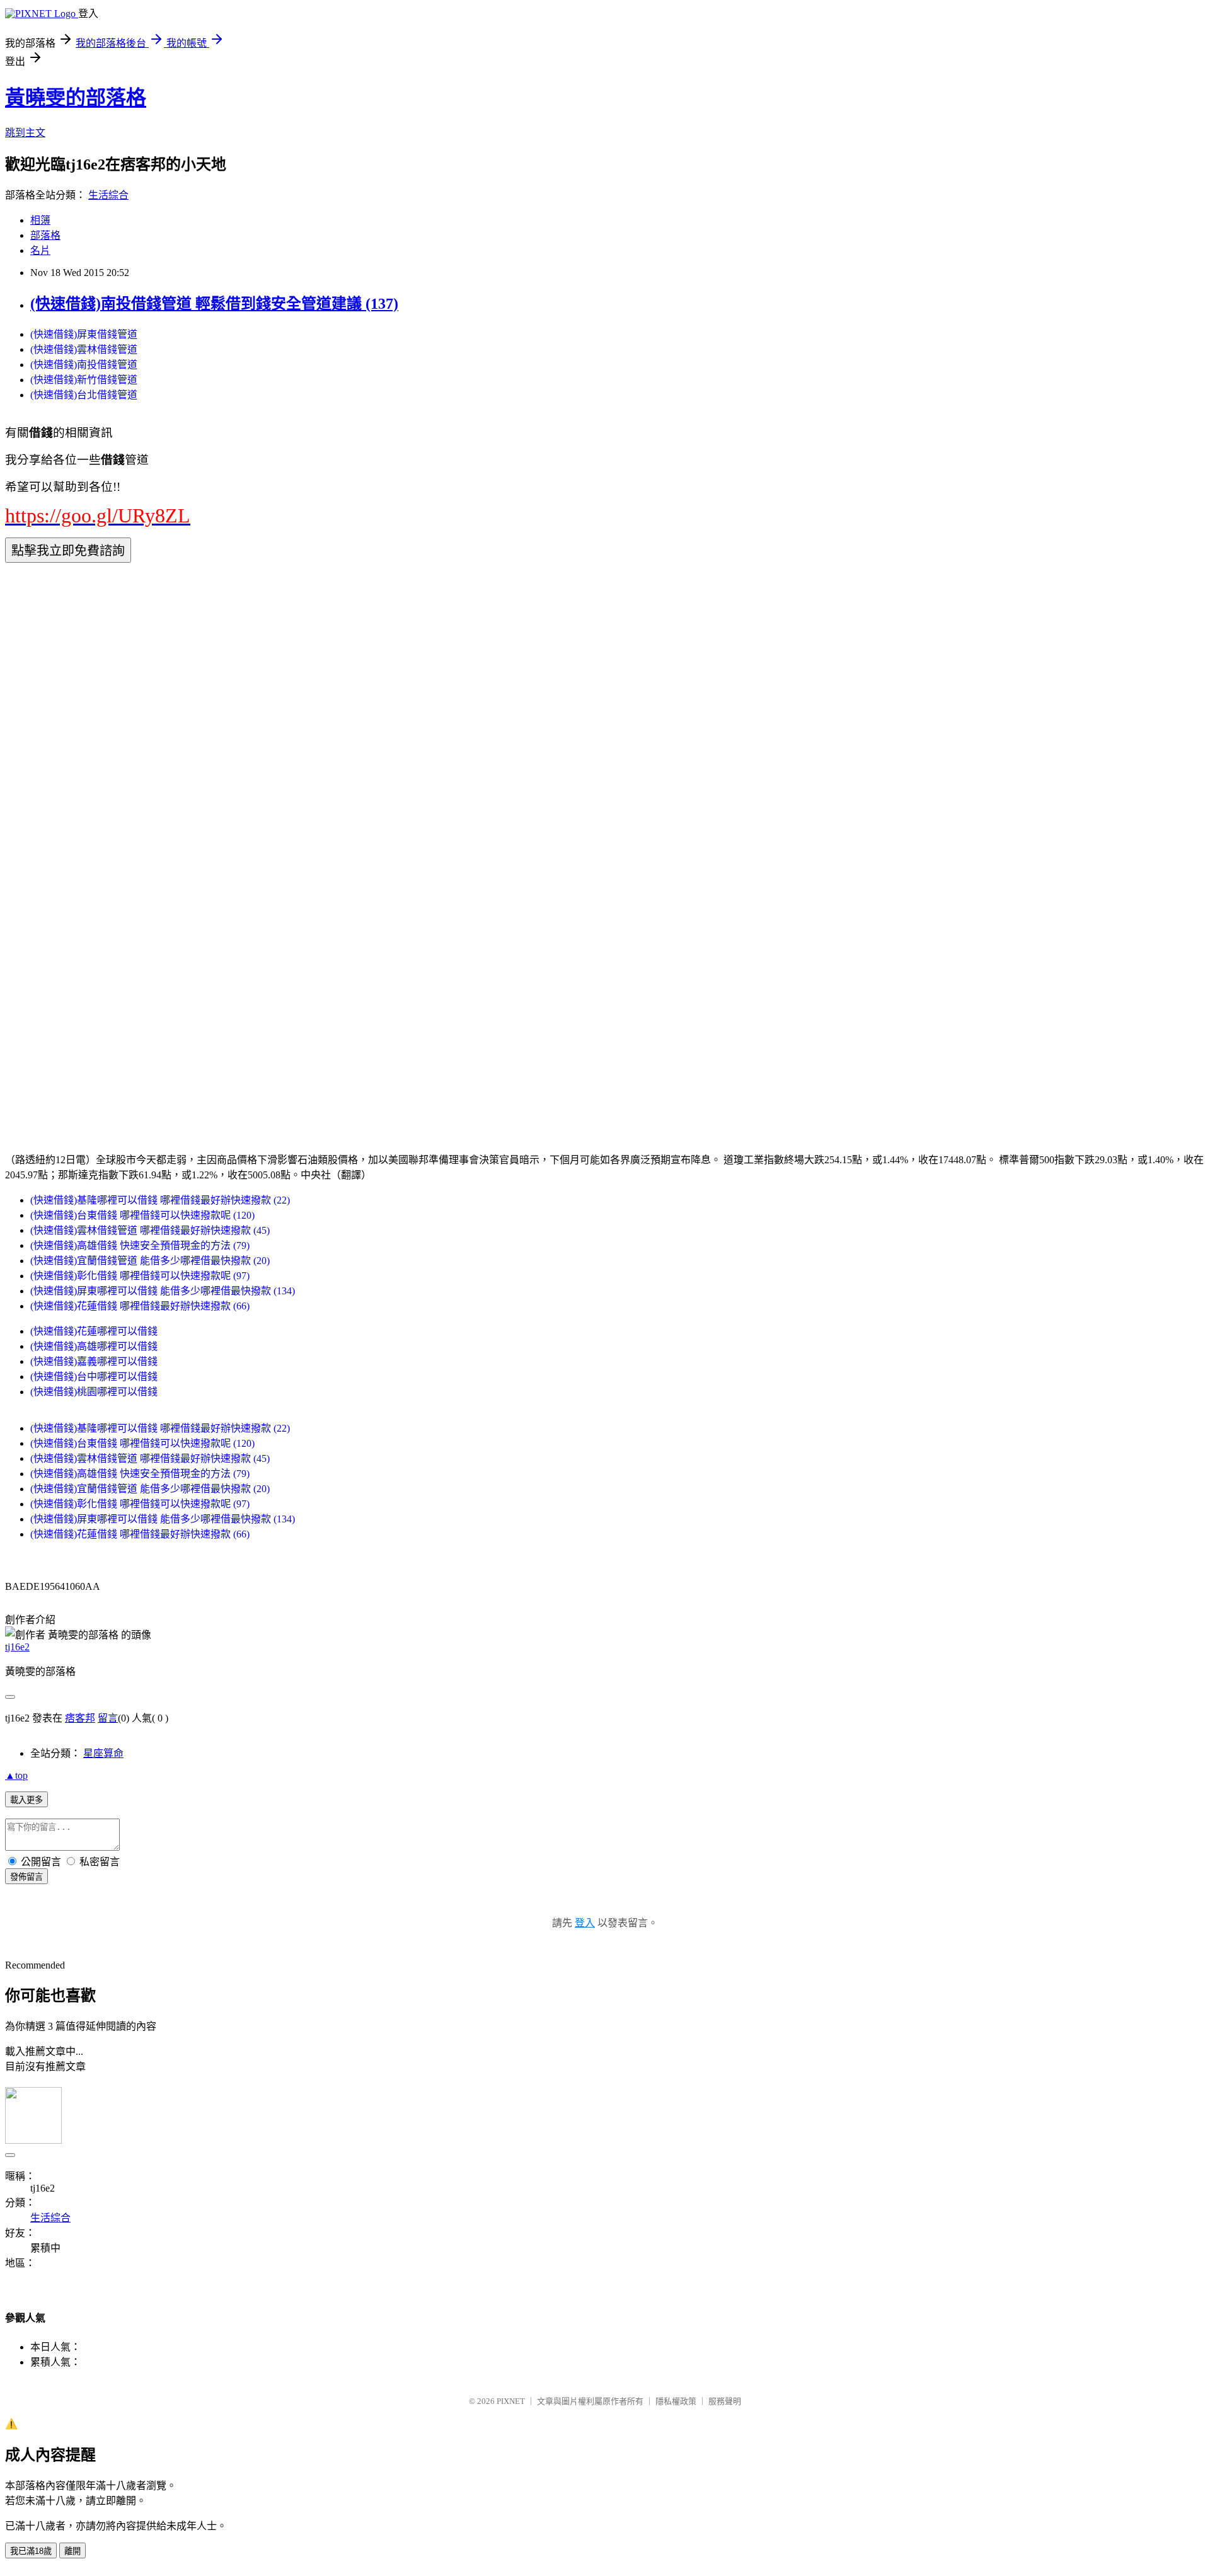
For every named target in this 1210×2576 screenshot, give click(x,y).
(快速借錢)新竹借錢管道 (84, 380)
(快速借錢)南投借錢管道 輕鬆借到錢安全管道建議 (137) (214, 304)
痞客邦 (80, 1718)
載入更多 (26, 1800)
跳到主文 (25, 133)
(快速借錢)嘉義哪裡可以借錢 (94, 1361)
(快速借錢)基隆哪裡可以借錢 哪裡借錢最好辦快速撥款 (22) (160, 1200)
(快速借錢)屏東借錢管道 (84, 334)
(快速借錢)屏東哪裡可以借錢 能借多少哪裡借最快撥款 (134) (163, 1291)
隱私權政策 (676, 2401)
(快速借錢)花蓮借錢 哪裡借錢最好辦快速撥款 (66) (140, 1306)
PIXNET (511, 2401)
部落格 (45, 235)
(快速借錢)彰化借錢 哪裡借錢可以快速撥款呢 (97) (140, 1276)
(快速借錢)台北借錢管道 (84, 395)
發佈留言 (26, 1877)
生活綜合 (108, 195)
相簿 (40, 220)
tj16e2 (17, 1647)
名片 (40, 250)
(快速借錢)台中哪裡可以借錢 (94, 1377)
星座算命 (103, 1753)
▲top (16, 1775)
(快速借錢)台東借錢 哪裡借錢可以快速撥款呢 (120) (142, 1215)
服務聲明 (725, 2401)
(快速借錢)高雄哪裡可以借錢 (94, 1346)
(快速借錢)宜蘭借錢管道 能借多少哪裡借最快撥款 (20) (150, 1261)
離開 (72, 2551)
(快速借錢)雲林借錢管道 (84, 349)
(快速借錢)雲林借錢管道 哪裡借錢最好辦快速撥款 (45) (150, 1230)
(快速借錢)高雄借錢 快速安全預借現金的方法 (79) (140, 1245)
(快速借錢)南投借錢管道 (84, 365)
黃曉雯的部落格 (76, 98)
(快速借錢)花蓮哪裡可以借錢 (94, 1331)
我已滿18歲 (31, 2551)
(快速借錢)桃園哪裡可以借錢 (94, 1392)
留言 (108, 1718)
